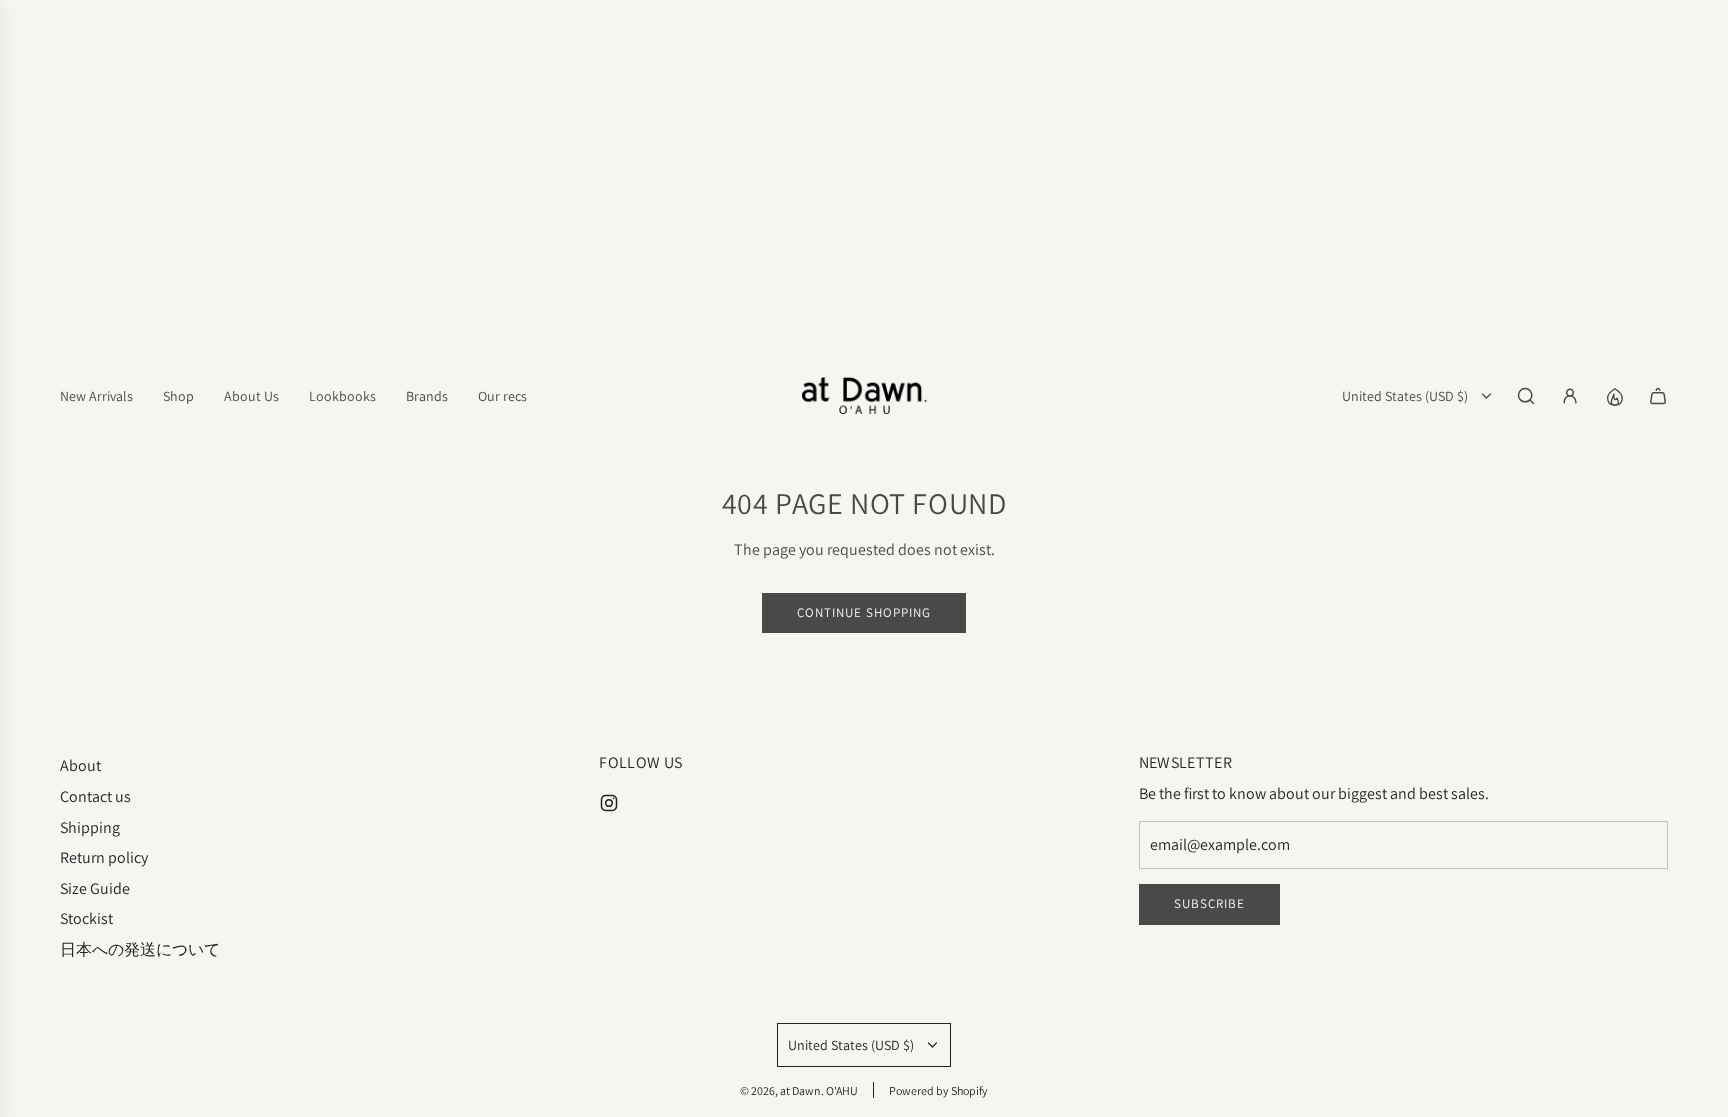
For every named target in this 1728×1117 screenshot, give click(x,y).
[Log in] (1570, 396)
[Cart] (1658, 396)
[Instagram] (609, 803)
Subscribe (1209, 903)
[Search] (1526, 396)
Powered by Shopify (938, 1090)
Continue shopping (864, 612)
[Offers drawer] (1614, 396)
